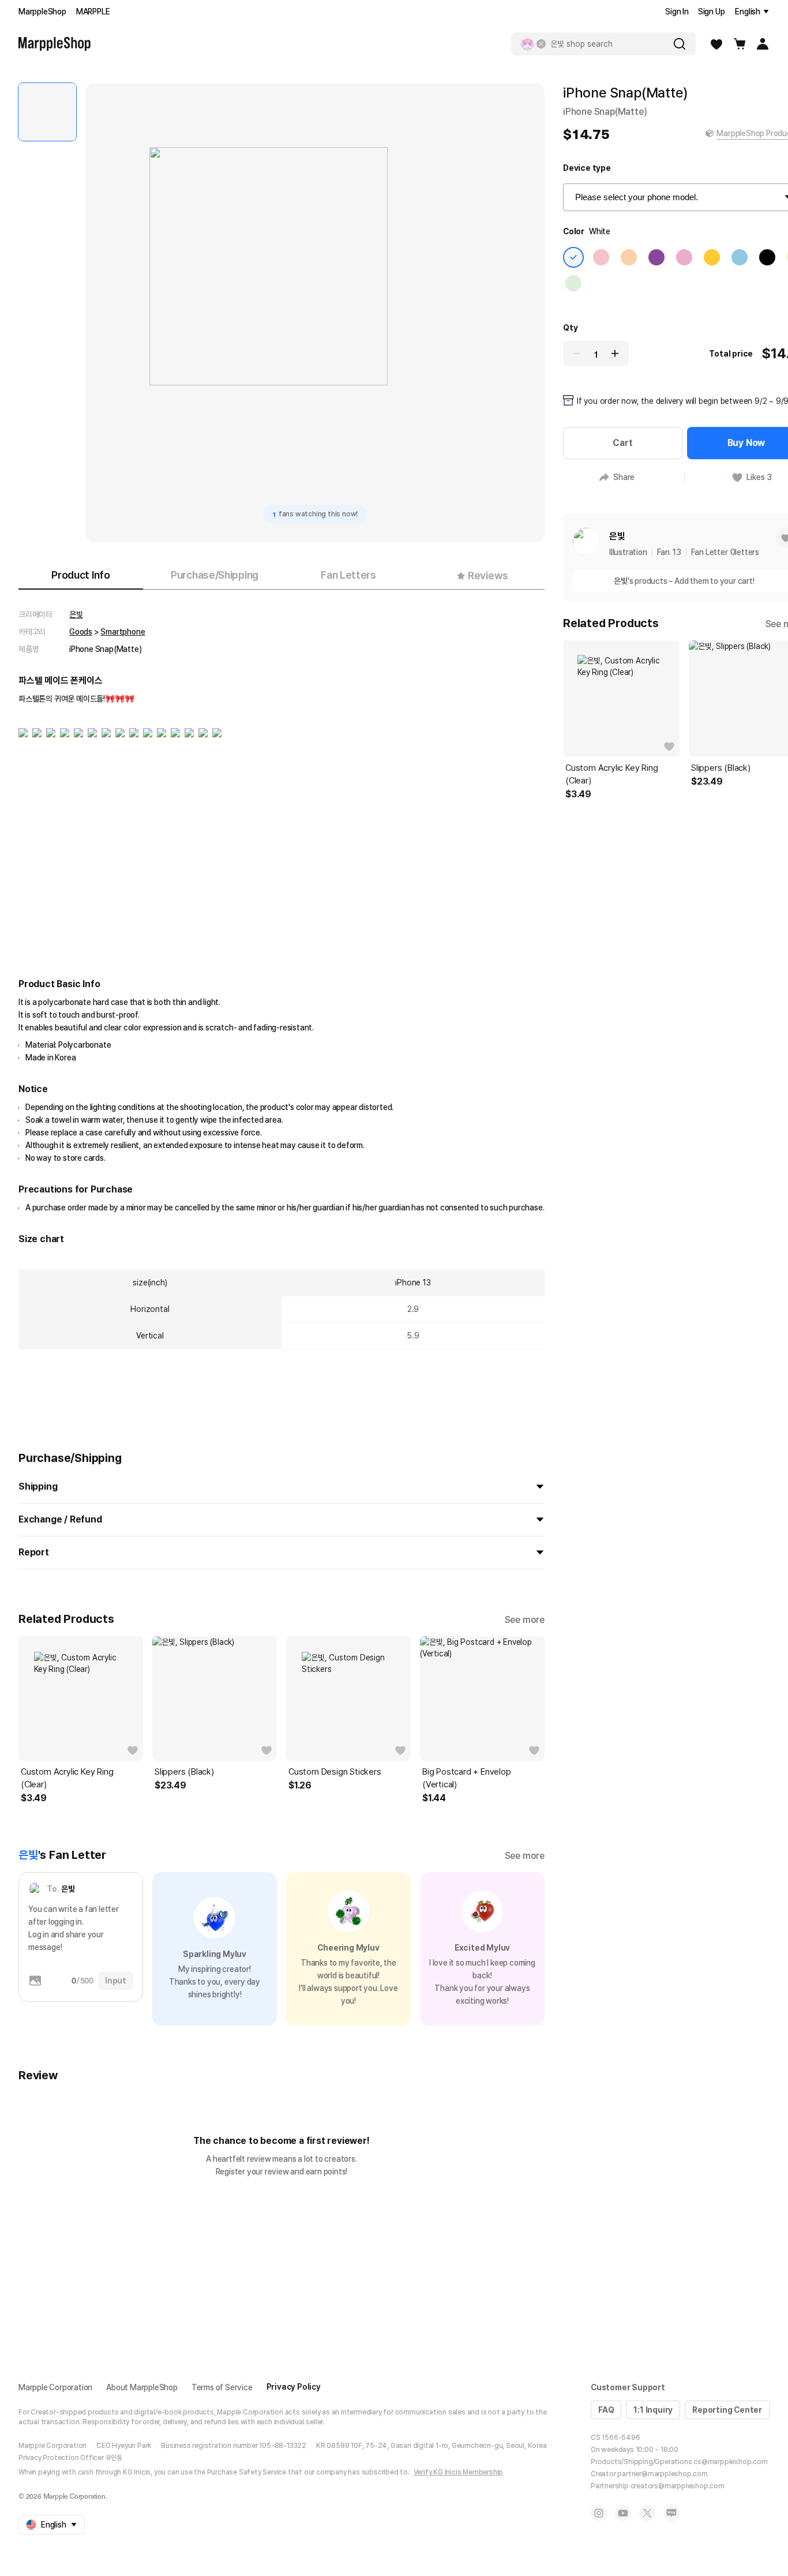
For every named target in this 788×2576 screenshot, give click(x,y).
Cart (622, 443)
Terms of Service (222, 2387)
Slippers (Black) (184, 1772)
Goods (81, 632)
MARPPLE (93, 12)
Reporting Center (727, 2410)
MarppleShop (42, 12)
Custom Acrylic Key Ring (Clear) (67, 1778)
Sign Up (712, 12)
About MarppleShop (142, 2387)
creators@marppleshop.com (678, 2486)
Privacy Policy (294, 2387)
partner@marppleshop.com (662, 2474)
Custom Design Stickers (335, 1772)
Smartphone (123, 632)
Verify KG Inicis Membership (459, 2472)
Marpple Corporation (55, 2387)
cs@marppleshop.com (730, 2462)
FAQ (606, 2410)
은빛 (76, 614)
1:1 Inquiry (653, 2410)
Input (116, 1981)
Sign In (677, 12)
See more (525, 1620)
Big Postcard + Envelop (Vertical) (467, 1778)
